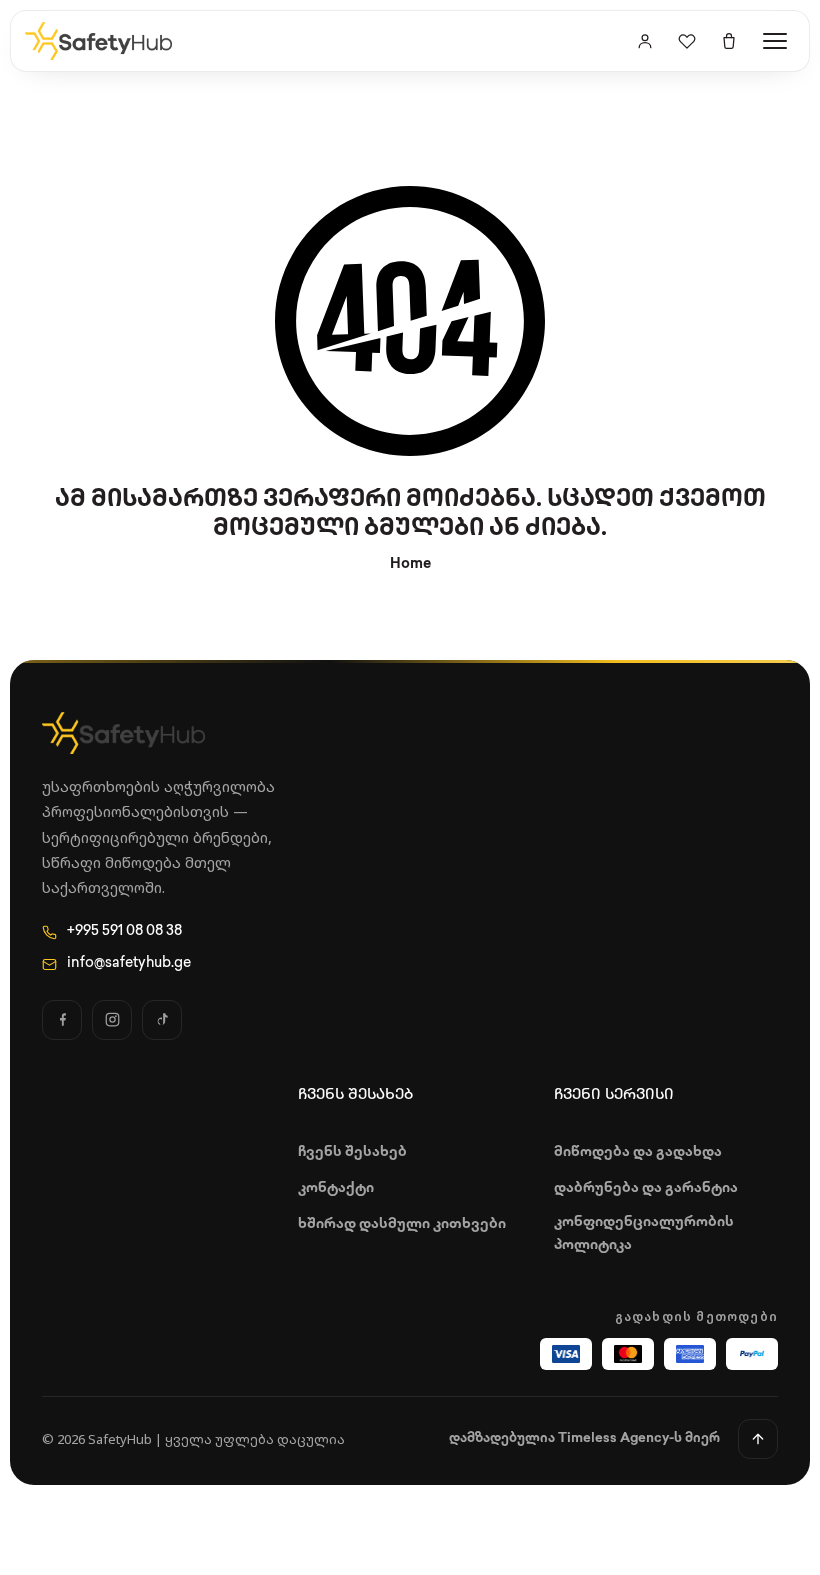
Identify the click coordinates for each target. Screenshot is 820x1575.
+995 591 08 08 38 (124, 931)
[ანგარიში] (645, 41)
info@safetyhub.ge (129, 963)
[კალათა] (729, 41)
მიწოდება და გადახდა (638, 1152)
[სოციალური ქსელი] (62, 1020)
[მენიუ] (775, 41)
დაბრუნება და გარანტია (646, 1188)
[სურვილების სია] (687, 41)
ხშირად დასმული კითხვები (402, 1224)
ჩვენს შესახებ (352, 1152)
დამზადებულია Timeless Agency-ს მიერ (584, 1438)
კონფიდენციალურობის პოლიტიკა (644, 1233)
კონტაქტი (336, 1188)
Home (410, 564)
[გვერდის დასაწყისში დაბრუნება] (758, 1439)
